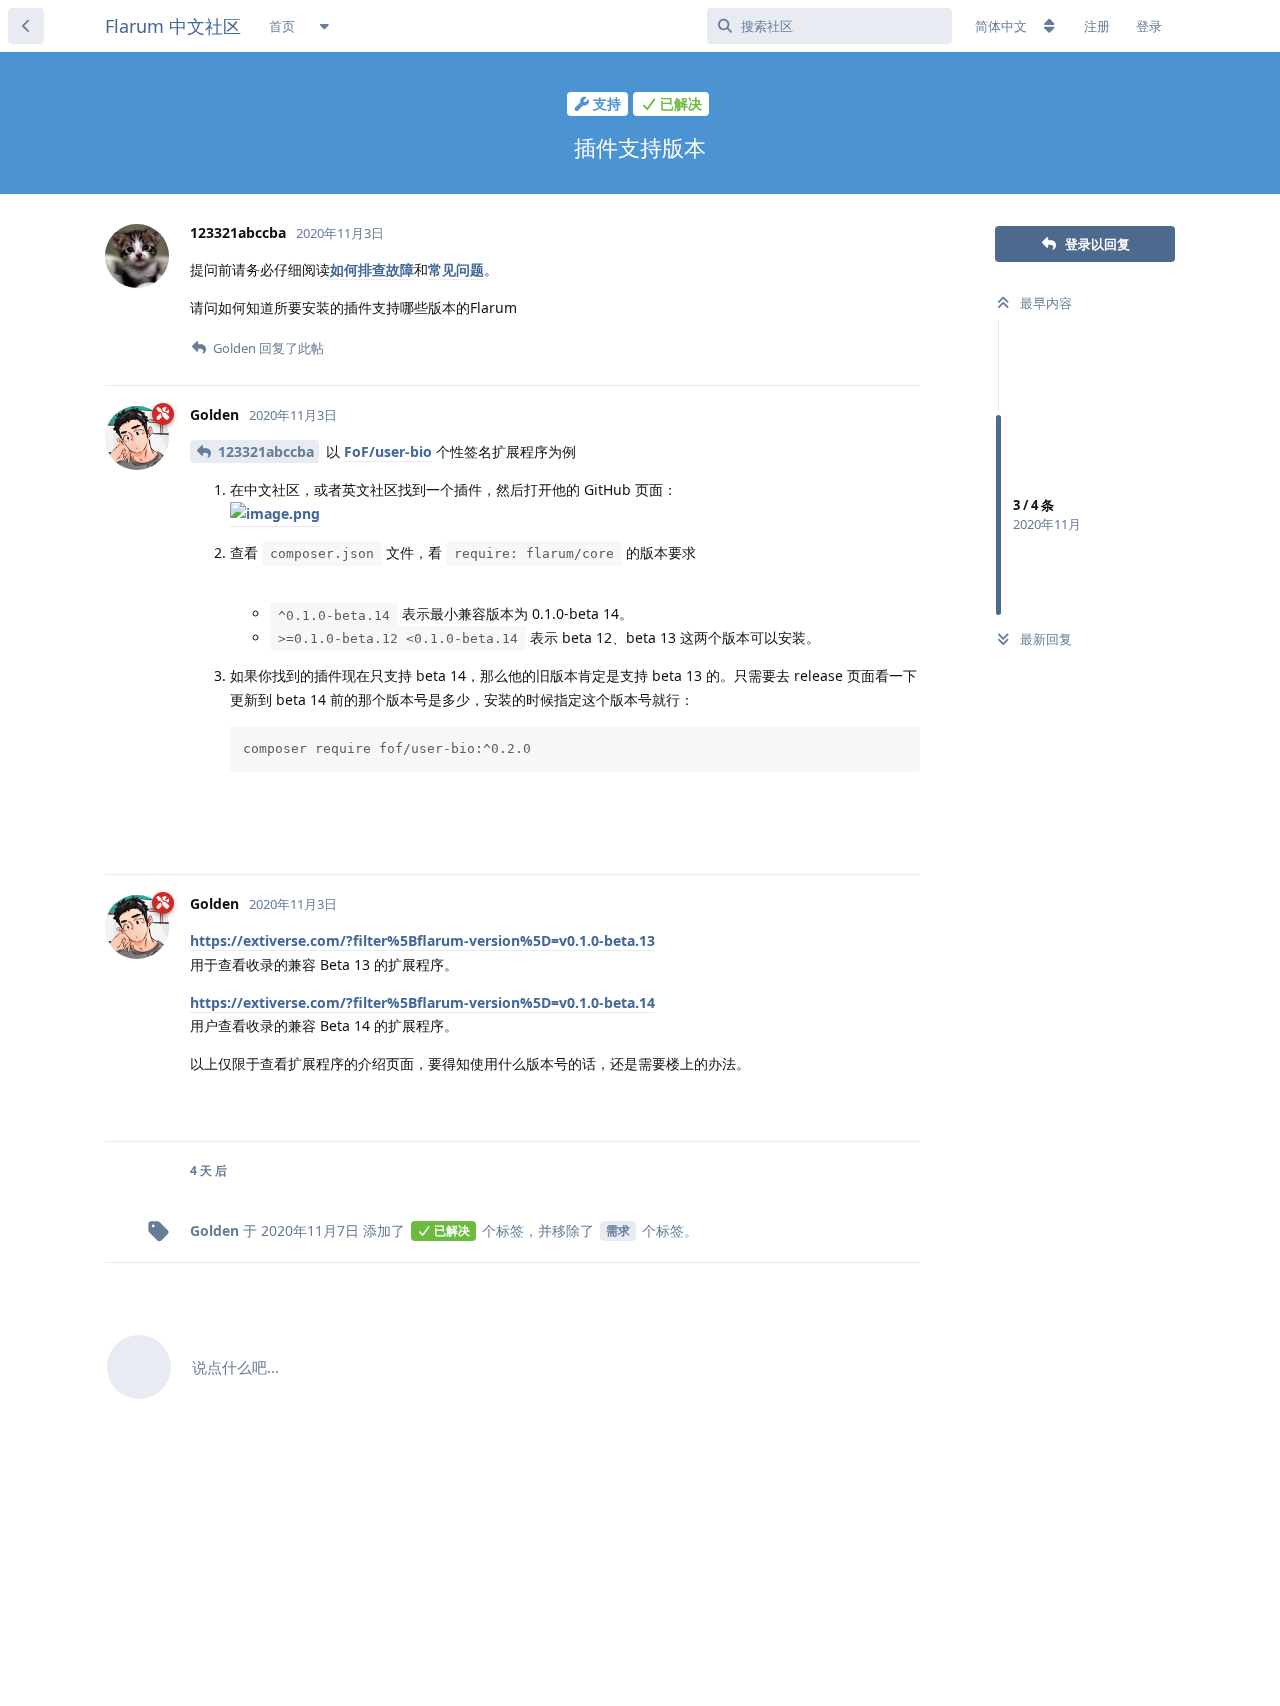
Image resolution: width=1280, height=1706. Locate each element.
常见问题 (456, 269)
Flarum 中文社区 (173, 26)
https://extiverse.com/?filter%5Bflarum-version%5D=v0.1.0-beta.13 (422, 940)
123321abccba (266, 451)
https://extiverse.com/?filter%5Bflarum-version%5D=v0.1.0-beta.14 (422, 1002)
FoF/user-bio (388, 451)
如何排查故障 (372, 269)
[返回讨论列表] (26, 26)
